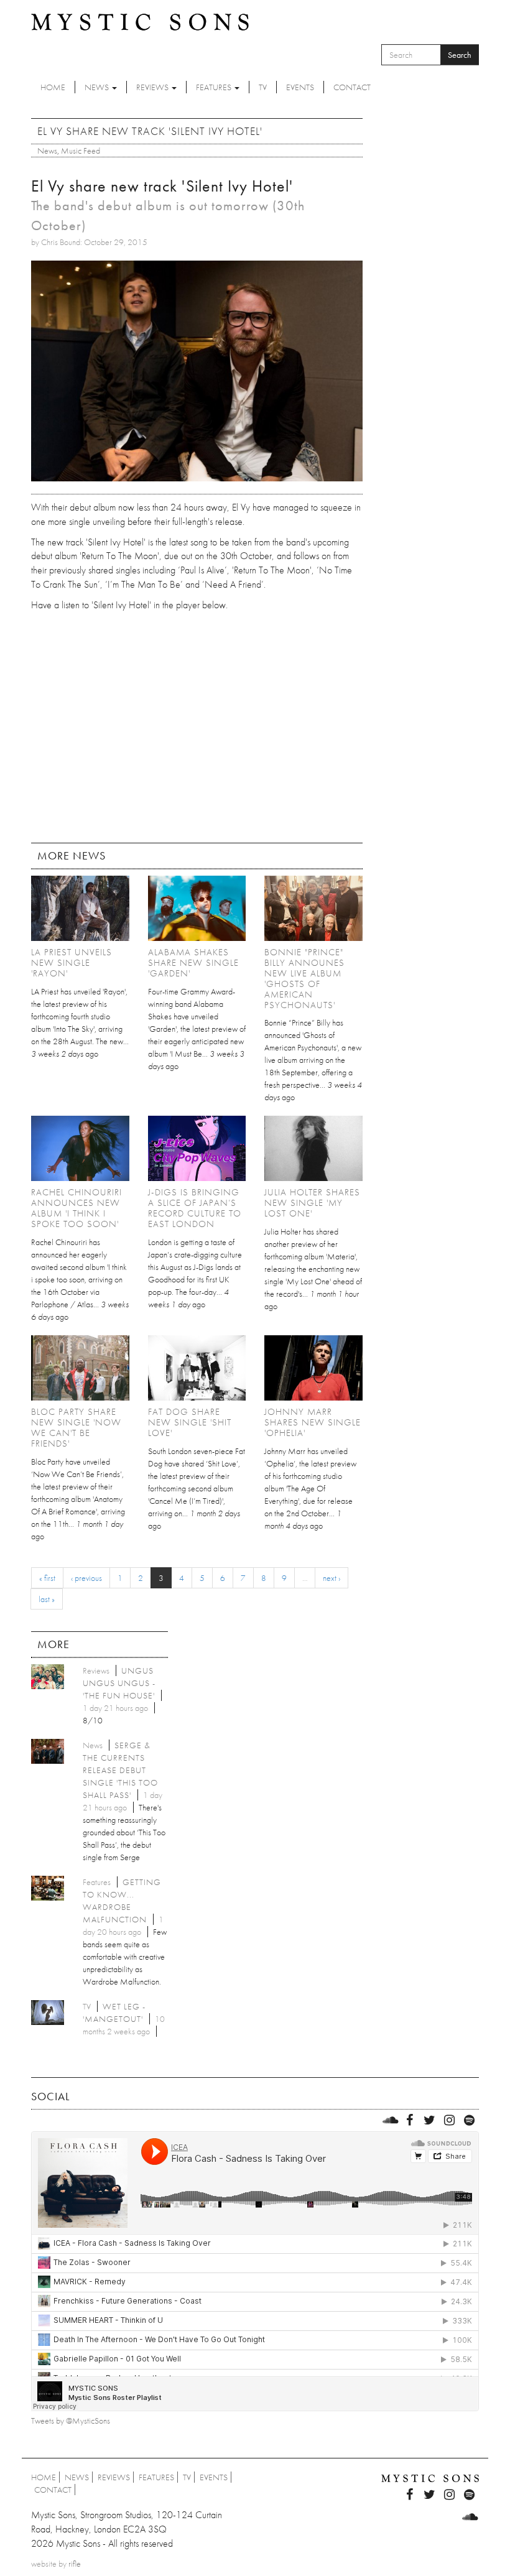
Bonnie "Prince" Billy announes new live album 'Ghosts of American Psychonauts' (304, 979)
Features (215, 87)
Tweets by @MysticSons (71, 2421)
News (98, 87)
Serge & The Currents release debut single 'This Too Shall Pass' (120, 1770)
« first (47, 1578)
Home (53, 87)
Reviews (153, 87)
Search (460, 55)
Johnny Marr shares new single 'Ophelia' (313, 1422)
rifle (75, 2564)
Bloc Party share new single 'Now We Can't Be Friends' (76, 1428)
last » (47, 1599)
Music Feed (81, 151)
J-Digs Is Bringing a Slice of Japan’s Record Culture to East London (195, 1208)
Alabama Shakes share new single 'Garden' (193, 963)
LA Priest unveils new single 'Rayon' (72, 963)
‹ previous (86, 1578)
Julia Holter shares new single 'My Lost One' (312, 1203)
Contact (352, 87)
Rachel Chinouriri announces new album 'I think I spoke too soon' (76, 1208)
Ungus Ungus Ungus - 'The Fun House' (119, 1683)
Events (300, 87)
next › (331, 1578)
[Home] (140, 21)
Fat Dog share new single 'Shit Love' (190, 1422)
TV (263, 87)
